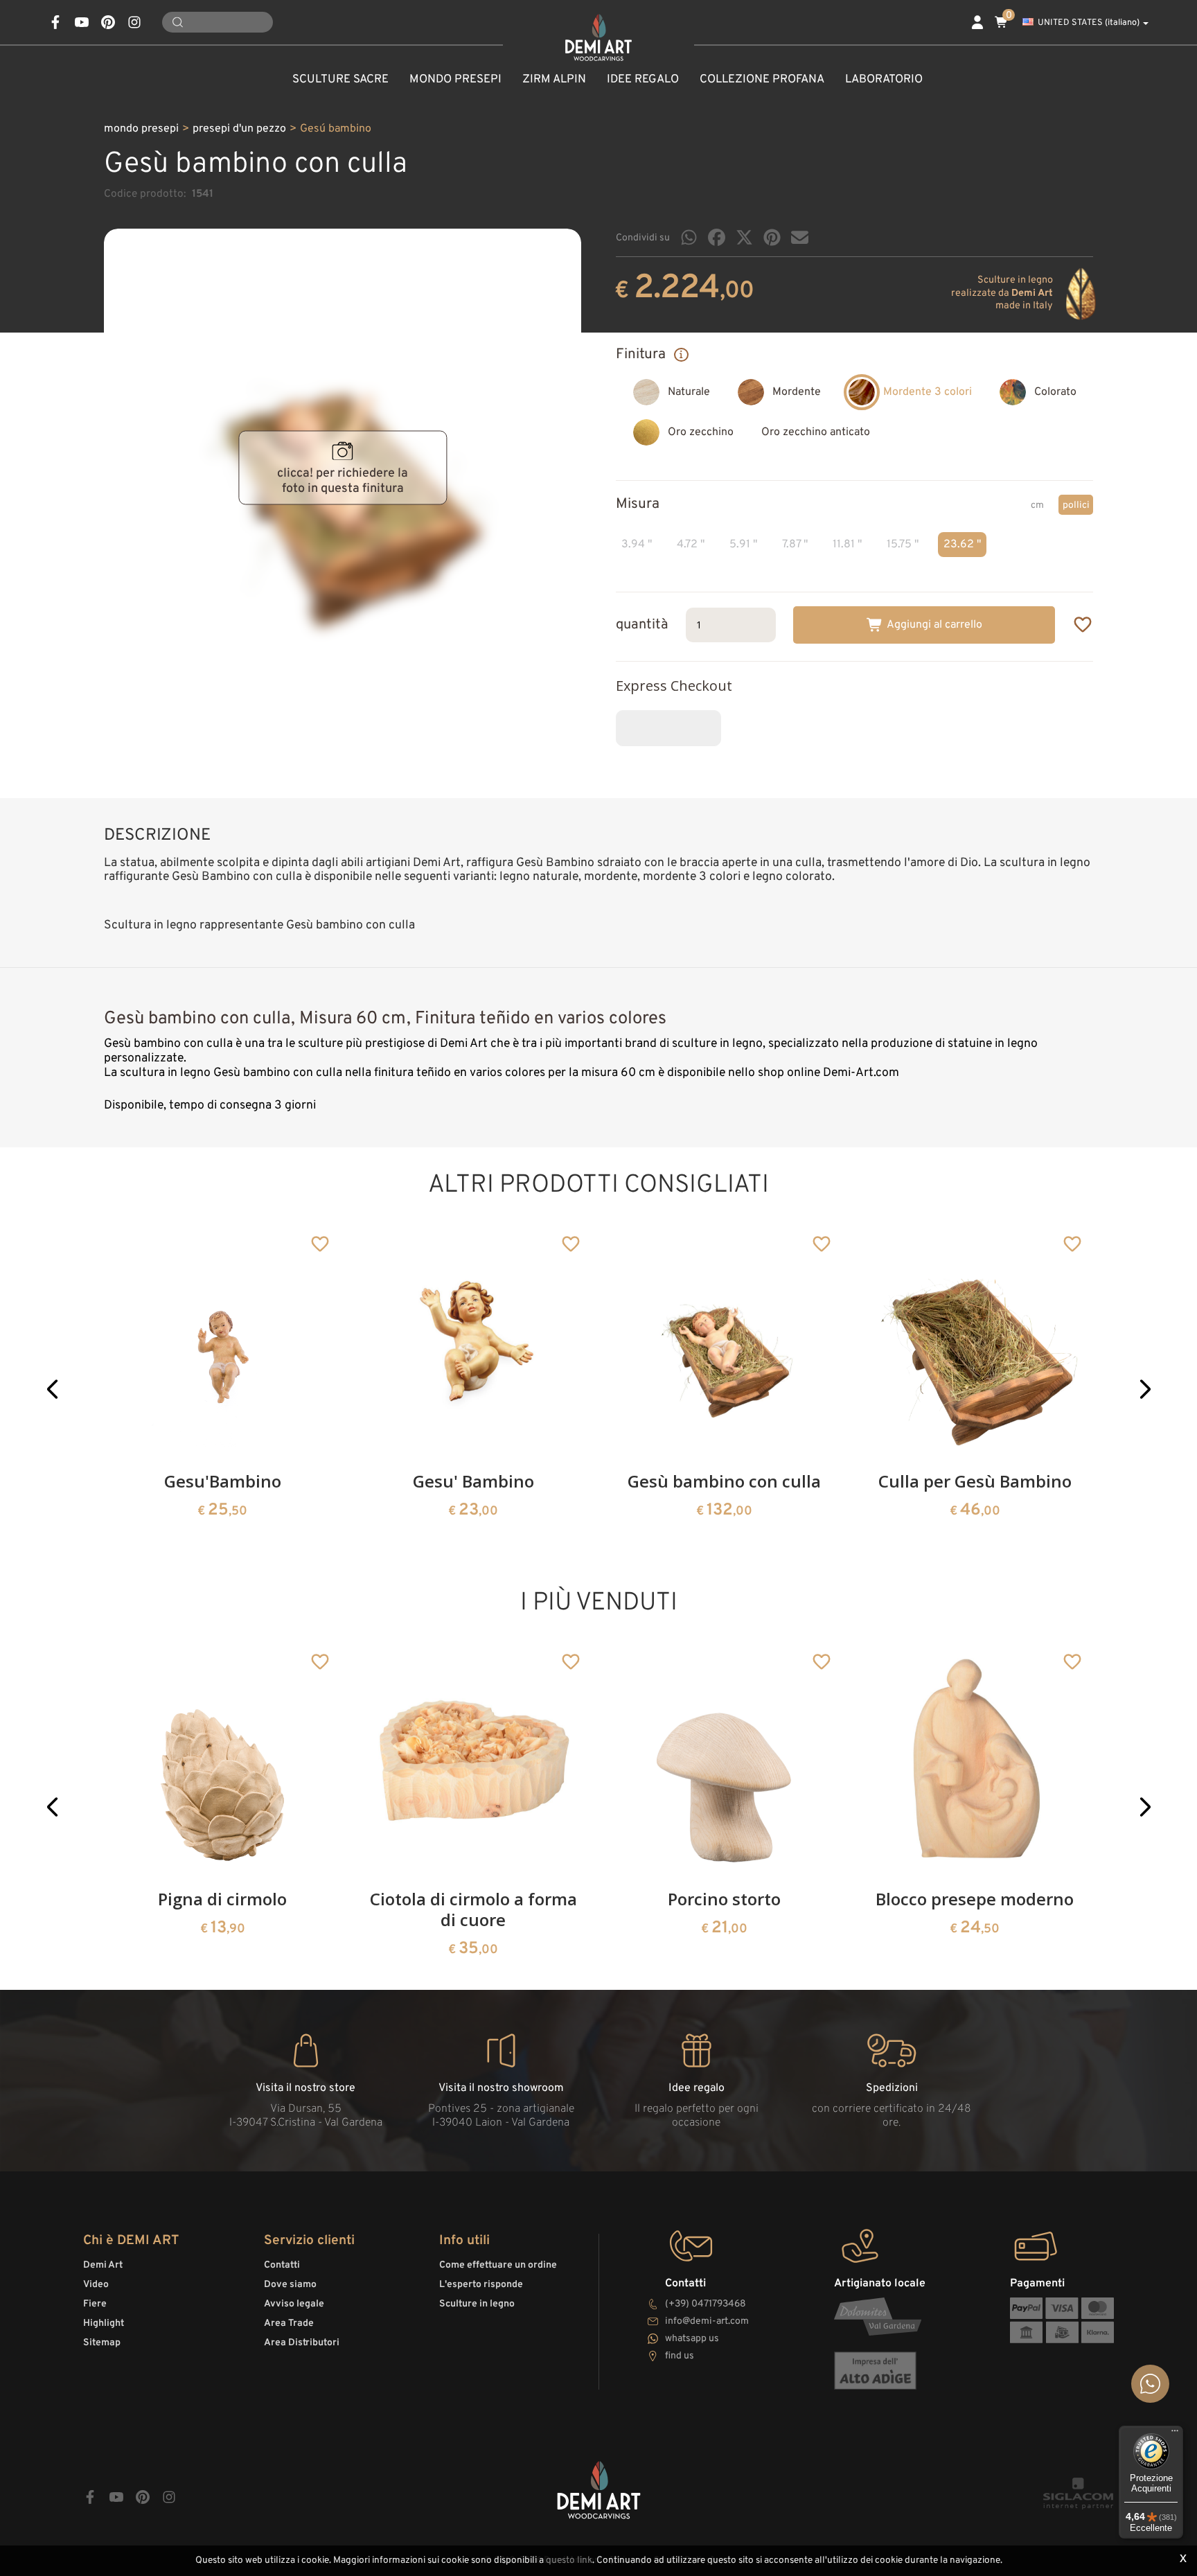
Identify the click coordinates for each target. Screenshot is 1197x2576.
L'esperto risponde (481, 2285)
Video (96, 2285)
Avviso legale (294, 2304)
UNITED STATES (1089, 23)
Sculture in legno (477, 2304)
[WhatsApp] (689, 237)
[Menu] (1175, 2434)
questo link (569, 2560)
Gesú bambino (336, 129)
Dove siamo (290, 2285)
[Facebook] (717, 237)
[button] (52, 1389)
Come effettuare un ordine (498, 2265)
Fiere (95, 2304)
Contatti (282, 2265)
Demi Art (103, 2265)
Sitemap (102, 2343)
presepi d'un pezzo (239, 129)
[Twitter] (744, 237)
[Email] (800, 237)
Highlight (104, 2323)
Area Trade (289, 2323)
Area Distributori (302, 2343)
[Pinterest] (772, 237)
